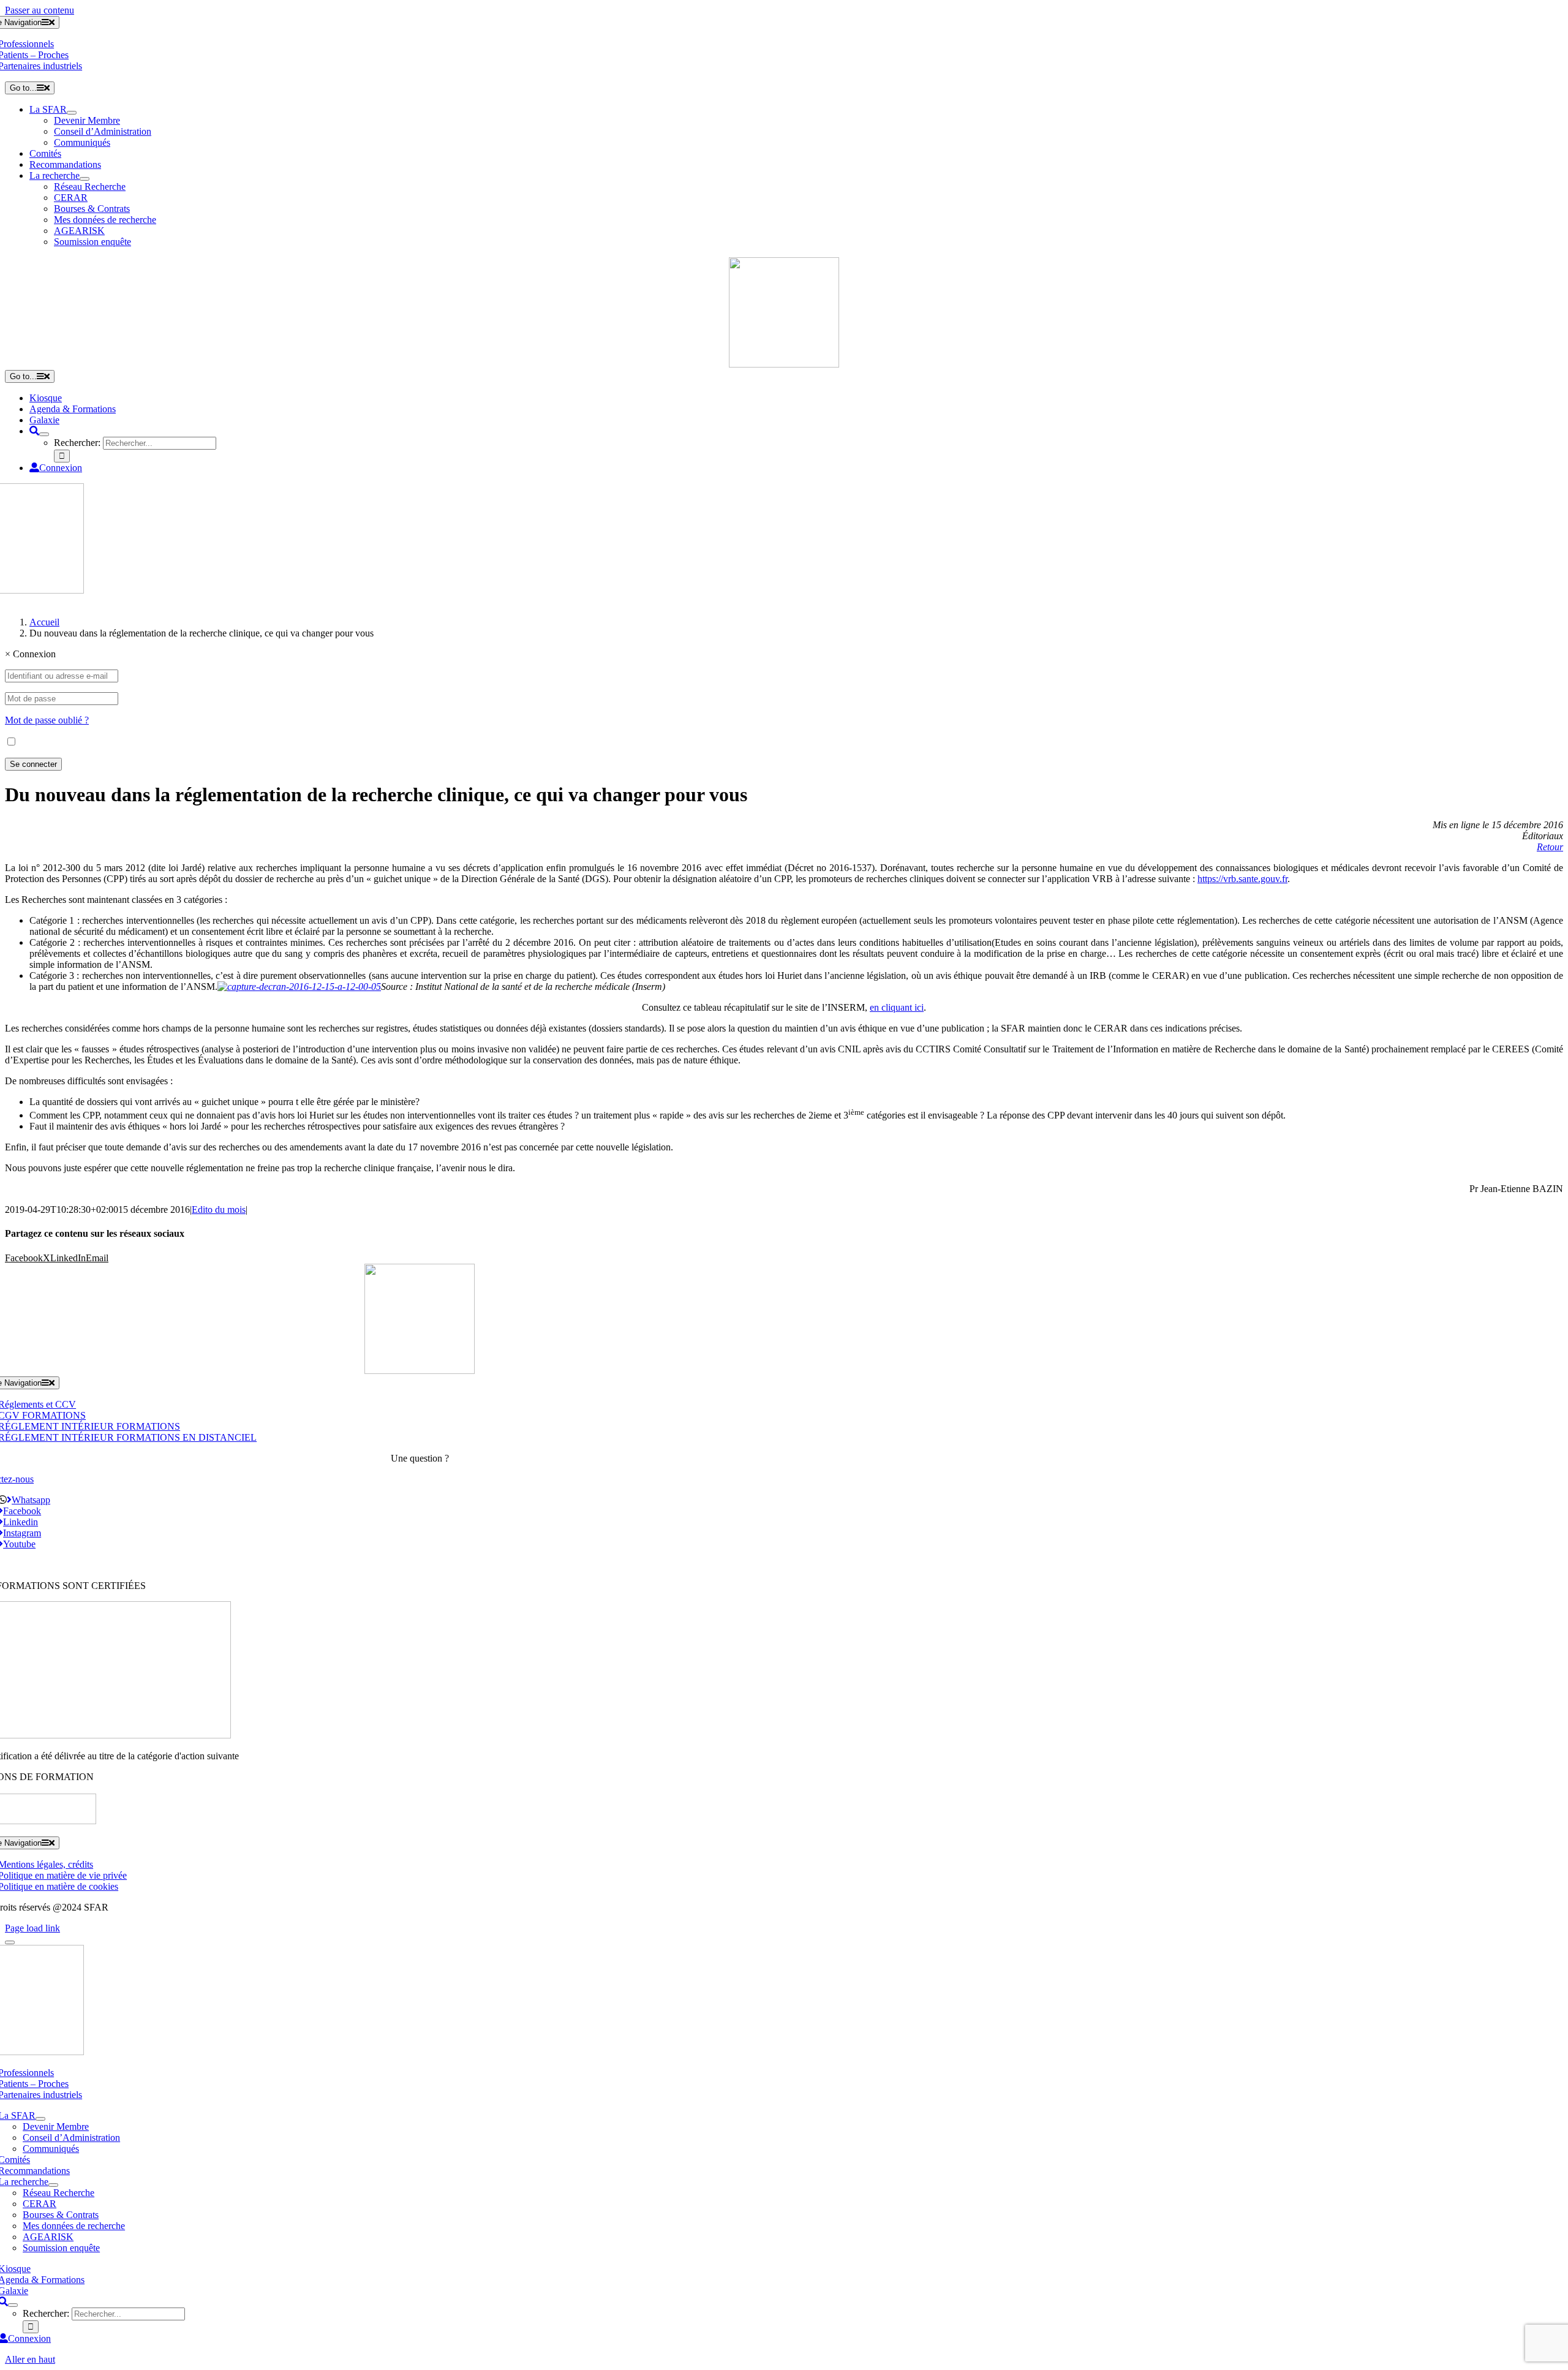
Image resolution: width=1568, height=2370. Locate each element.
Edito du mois (219, 1210)
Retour (1550, 847)
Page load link (32, 1928)
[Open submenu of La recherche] (85, 179)
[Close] (10, 1942)
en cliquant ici (897, 1007)
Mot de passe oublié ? (47, 720)
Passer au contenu (40, 10)
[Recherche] (34, 431)
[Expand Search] (44, 434)
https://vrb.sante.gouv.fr (1242, 879)
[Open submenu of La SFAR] (72, 113)
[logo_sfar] (784, 364)
